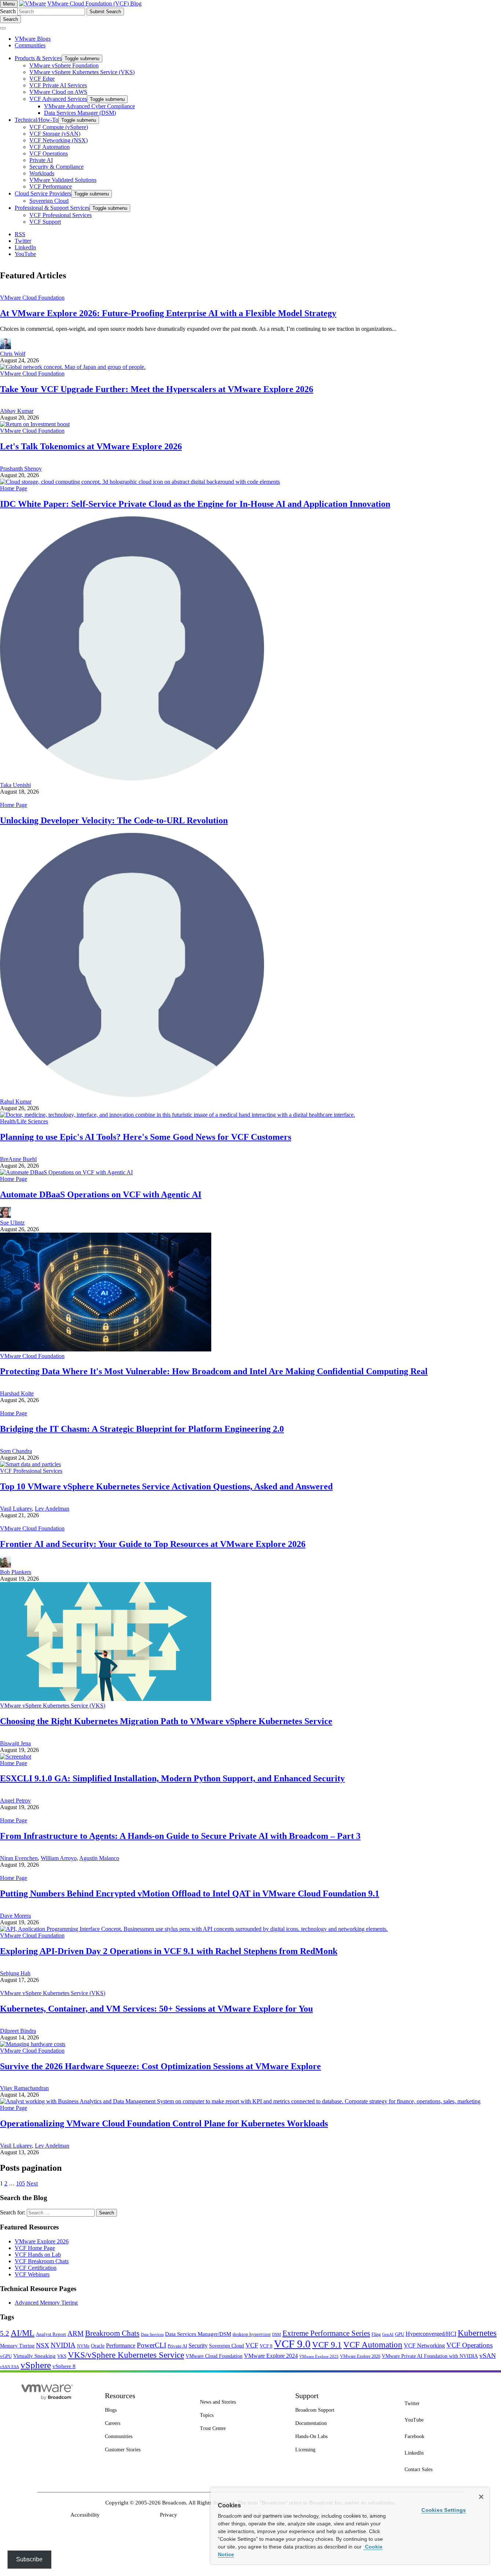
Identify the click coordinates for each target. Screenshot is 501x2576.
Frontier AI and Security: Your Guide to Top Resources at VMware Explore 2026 (153, 1544)
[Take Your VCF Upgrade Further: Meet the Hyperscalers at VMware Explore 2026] (73, 367)
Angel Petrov (15, 1801)
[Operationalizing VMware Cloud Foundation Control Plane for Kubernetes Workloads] (240, 2101)
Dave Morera (15, 1916)
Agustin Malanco (99, 1858)
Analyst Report (51, 2334)
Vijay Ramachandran (24, 2088)
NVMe (83, 2346)
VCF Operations (469, 2345)
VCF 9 (266, 2346)
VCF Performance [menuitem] (51, 186)
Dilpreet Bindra (18, 2031)
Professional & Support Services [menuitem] (52, 208)
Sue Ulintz (12, 1223)
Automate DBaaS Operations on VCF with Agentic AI (101, 1194)
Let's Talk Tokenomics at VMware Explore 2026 (91, 446)
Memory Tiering (17, 2346)
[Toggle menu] (3, 28)
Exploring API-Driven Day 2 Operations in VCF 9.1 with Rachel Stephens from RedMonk (169, 1951)
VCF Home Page (35, 2248)
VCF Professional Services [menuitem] (61, 215)
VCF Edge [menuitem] (42, 79)
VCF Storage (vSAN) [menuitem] (55, 134)
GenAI (388, 2334)
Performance (121, 2346)
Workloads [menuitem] (42, 173)
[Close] (481, 2497)
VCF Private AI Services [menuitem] (58, 85)
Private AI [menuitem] (41, 160)
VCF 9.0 (292, 2344)
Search (8, 11)
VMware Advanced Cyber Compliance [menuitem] (89, 106)
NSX (43, 2345)
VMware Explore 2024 (271, 2356)
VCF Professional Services (31, 1471)
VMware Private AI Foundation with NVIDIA (430, 2356)
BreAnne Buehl (18, 1159)
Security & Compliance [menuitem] (56, 167)
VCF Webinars (32, 2274)
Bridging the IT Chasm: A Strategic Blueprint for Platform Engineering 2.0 (142, 1429)
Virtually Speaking (34, 2356)
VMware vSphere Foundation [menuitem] (64, 65)
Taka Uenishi (15, 785)
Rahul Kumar (16, 1102)
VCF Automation (373, 2345)
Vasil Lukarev (16, 1509)
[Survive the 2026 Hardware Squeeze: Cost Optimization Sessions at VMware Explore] (33, 2044)
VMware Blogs (33, 39)
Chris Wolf (13, 354)
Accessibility (85, 2515)
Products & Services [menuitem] (38, 58)
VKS (62, 2356)
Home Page (14, 488)
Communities (30, 45)
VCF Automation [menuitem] (50, 147)
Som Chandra (16, 1451)
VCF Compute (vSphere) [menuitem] (59, 127)
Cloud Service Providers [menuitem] (43, 193)
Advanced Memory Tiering (46, 2303)
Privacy (169, 2515)
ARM (76, 2333)
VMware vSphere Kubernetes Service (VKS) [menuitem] (82, 72)
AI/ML (23, 2333)
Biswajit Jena (15, 1743)
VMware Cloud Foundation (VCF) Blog (94, 3)
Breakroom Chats (112, 2333)
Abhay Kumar (17, 411)
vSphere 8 (64, 2366)
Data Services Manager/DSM (198, 2334)
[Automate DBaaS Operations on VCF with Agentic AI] (66, 1172)
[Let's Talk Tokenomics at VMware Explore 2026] (35, 424)
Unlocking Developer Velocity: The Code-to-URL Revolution (114, 820)
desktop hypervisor (252, 2334)
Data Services (152, 2334)
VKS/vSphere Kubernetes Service (126, 2355)
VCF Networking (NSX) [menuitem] (58, 140)
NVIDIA (63, 2345)
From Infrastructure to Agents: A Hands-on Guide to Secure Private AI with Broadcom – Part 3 (180, 1836)
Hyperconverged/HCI (431, 2334)
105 (21, 2183)
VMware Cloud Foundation (32, 298)
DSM (277, 2334)
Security (198, 2346)
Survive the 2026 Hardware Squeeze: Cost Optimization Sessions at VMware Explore (160, 2066)
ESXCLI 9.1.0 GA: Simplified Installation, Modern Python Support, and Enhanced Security (172, 1778)
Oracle (98, 2346)
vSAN (488, 2356)
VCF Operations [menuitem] (49, 153)
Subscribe (29, 2559)
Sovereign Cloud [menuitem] (49, 201)
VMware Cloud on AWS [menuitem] (58, 92)
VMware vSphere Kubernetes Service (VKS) (53, 1706)
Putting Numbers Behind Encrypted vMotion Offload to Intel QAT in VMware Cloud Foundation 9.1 (190, 1893)
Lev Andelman (52, 1509)
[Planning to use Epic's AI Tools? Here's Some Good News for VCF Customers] (178, 1115)
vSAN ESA (10, 2367)
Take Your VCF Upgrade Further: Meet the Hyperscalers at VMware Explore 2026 (157, 389)
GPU (400, 2334)
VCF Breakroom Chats (42, 2261)
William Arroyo (59, 1858)
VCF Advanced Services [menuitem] (58, 99)
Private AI (177, 2346)
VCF (252, 2345)
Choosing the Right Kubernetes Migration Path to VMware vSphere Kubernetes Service (166, 1721)
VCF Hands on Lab (38, 2255)
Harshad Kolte (17, 1393)
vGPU (6, 2356)
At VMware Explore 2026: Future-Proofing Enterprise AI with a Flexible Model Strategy (168, 313)
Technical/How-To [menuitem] (36, 120)
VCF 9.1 (327, 2345)
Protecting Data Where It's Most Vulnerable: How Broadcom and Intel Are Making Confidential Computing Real (214, 1371)
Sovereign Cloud (226, 2346)
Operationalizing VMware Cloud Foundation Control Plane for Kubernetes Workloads (164, 2123)
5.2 (5, 2333)
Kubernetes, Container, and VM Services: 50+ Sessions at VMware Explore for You (156, 2009)
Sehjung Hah (15, 1973)
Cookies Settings (444, 2510)
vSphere (36, 2365)
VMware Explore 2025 (319, 2356)
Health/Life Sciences (24, 1121)
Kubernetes (477, 2333)
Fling (376, 2334)
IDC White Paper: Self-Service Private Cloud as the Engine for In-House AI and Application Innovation (195, 504)
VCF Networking (424, 2346)
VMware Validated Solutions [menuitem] (63, 180)
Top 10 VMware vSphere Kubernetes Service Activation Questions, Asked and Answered (166, 1486)
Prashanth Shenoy (21, 469)
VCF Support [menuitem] (45, 222)
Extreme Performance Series (326, 2333)
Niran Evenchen (19, 1858)
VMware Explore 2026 (42, 2241)
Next (32, 2183)
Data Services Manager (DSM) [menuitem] (80, 113)
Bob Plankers (16, 1572)
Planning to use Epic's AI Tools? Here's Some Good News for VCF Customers (146, 1137)
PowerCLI (151, 2345)
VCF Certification (36, 2268)
